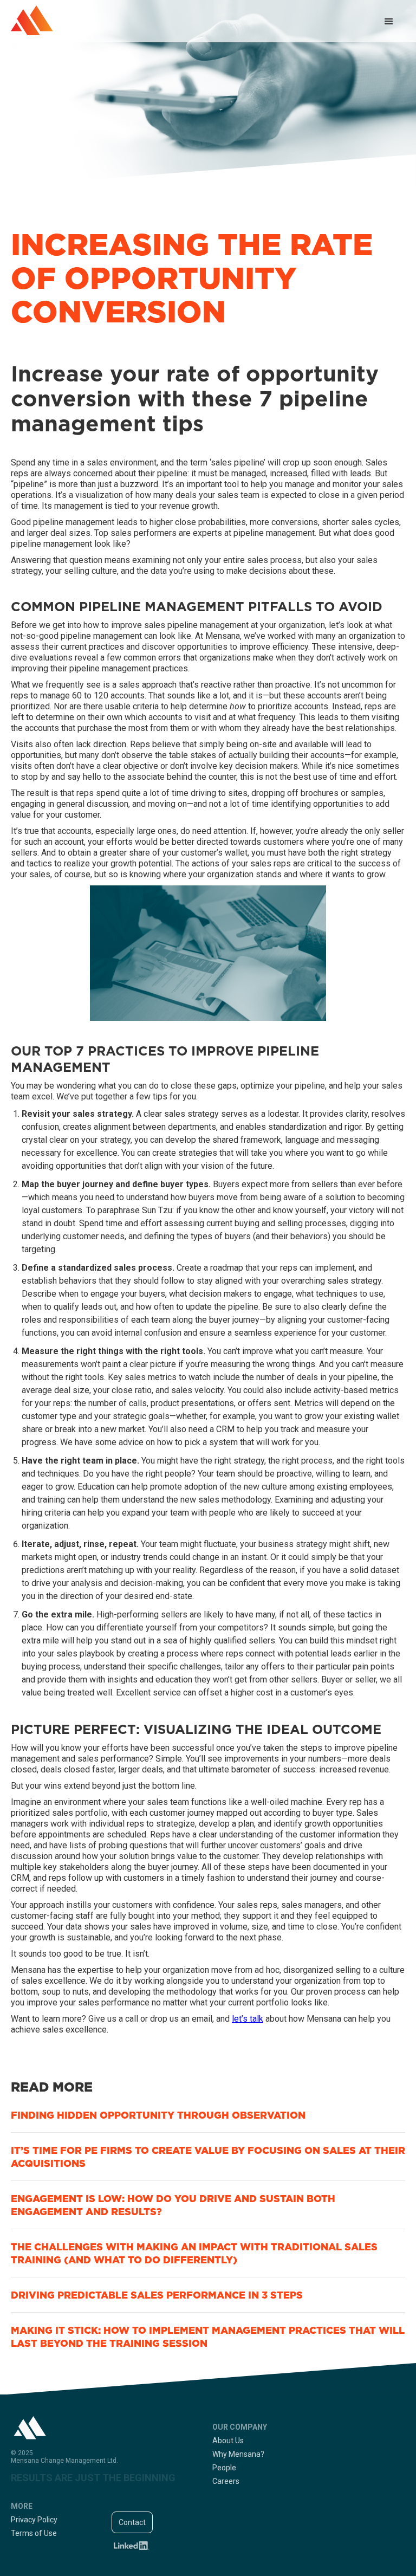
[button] (389, 22)
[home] (32, 20)
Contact (132, 2522)
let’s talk (248, 2019)
